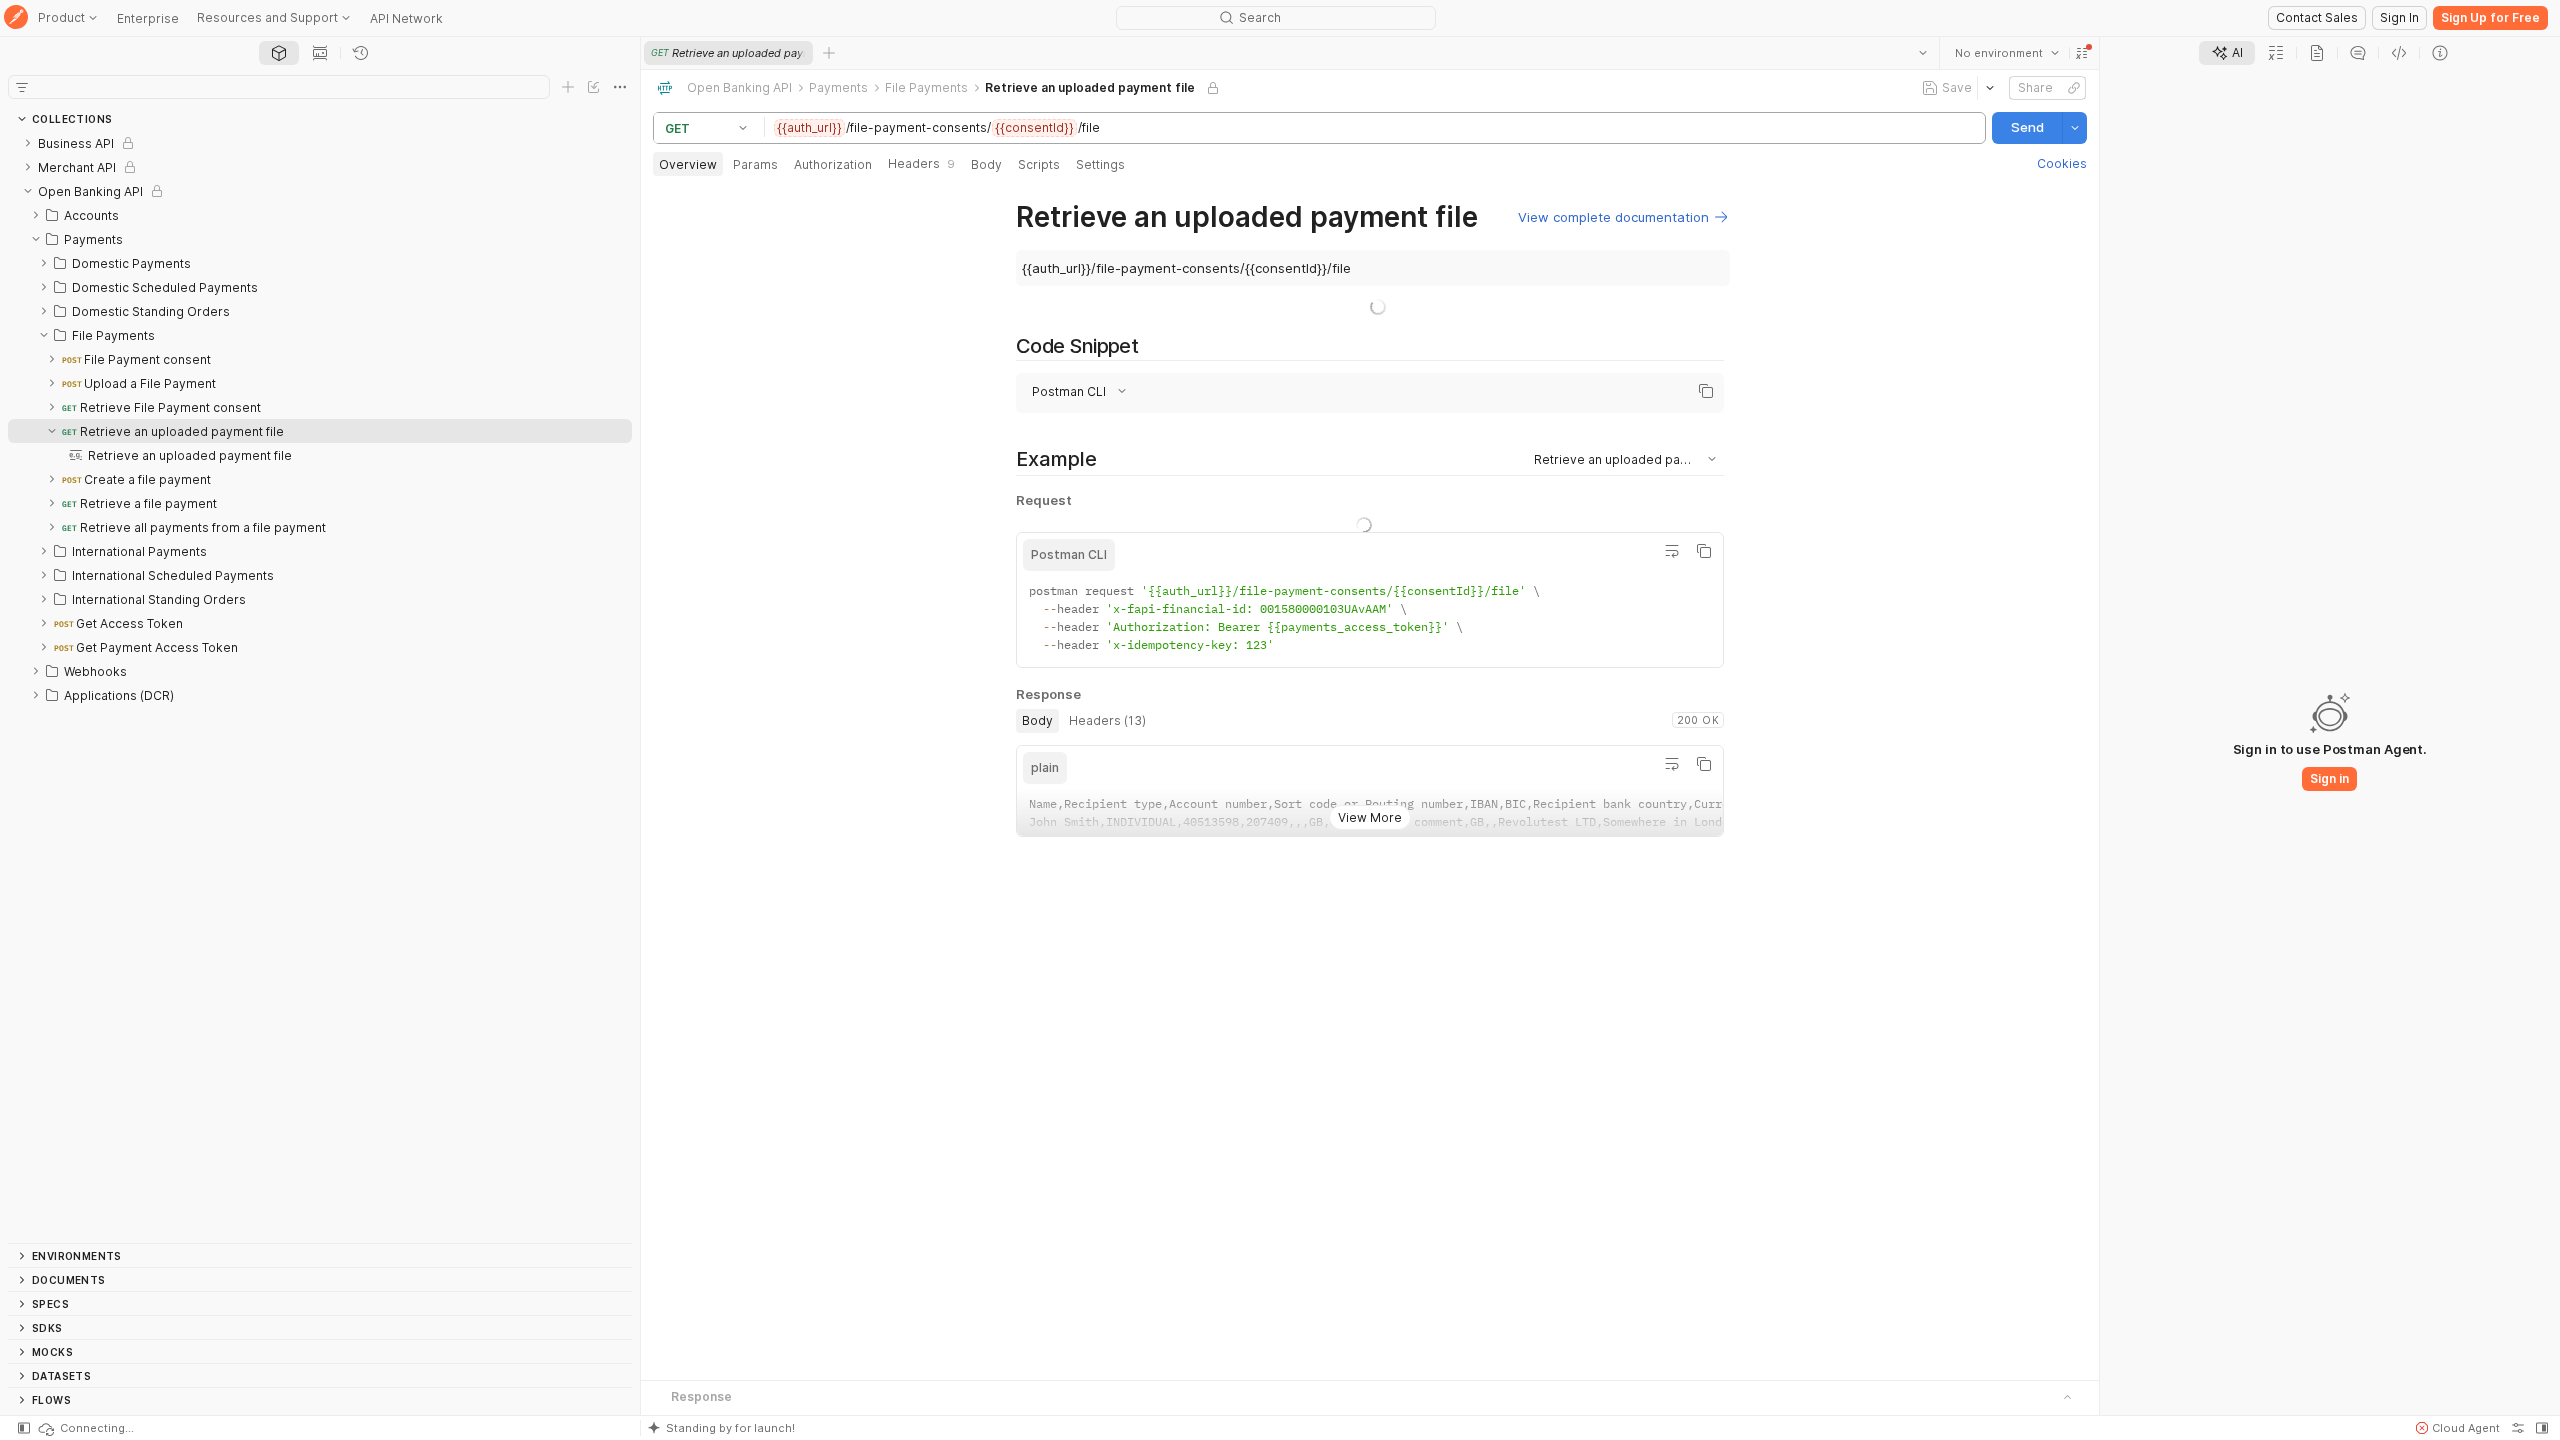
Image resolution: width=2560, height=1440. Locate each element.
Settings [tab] (1100, 164)
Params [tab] (755, 164)
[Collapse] (28, 191)
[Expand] (28, 143)
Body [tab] (986, 164)
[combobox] (2007, 53)
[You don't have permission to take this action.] (829, 53)
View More (1370, 801)
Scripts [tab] (1039, 164)
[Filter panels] (22, 87)
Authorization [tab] (833, 164)
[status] (85, 1428)
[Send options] (2075, 128)
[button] (2082, 53)
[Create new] (568, 87)
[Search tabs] (1923, 53)
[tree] (320, 687)
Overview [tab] (688, 164)
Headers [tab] (921, 163)
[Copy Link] (2074, 88)
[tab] (279, 53)
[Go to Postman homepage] (16, 18)
